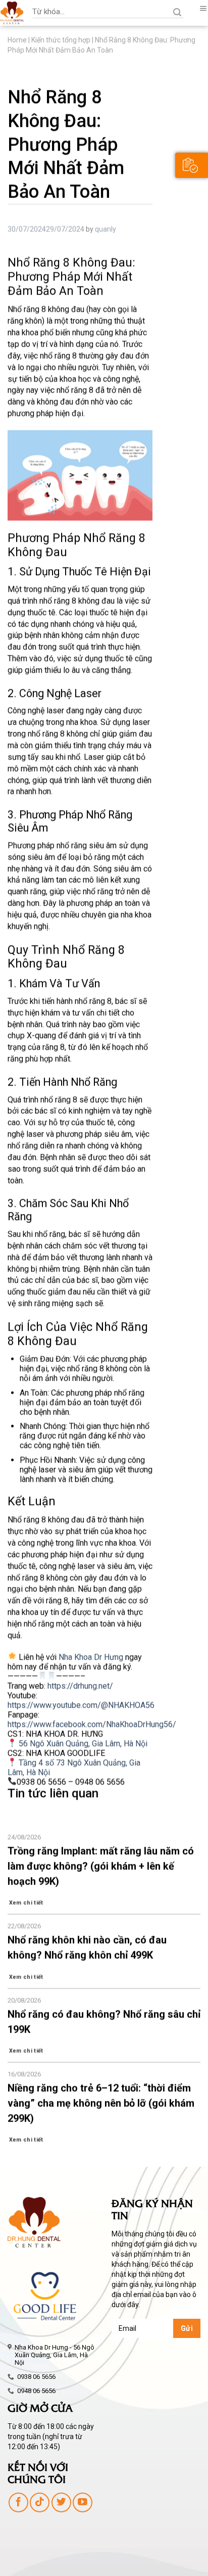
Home (17, 40)
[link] (80, 1685)
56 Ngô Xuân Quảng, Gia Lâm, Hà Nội (82, 1743)
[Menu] (200, 9)
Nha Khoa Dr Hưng (91, 1656)
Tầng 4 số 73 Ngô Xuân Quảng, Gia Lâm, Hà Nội (74, 1767)
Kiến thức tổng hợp (61, 40)
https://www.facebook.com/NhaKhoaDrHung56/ (92, 1724)
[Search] (172, 13)
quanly (106, 229)
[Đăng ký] (192, 165)
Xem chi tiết (26, 1903)
